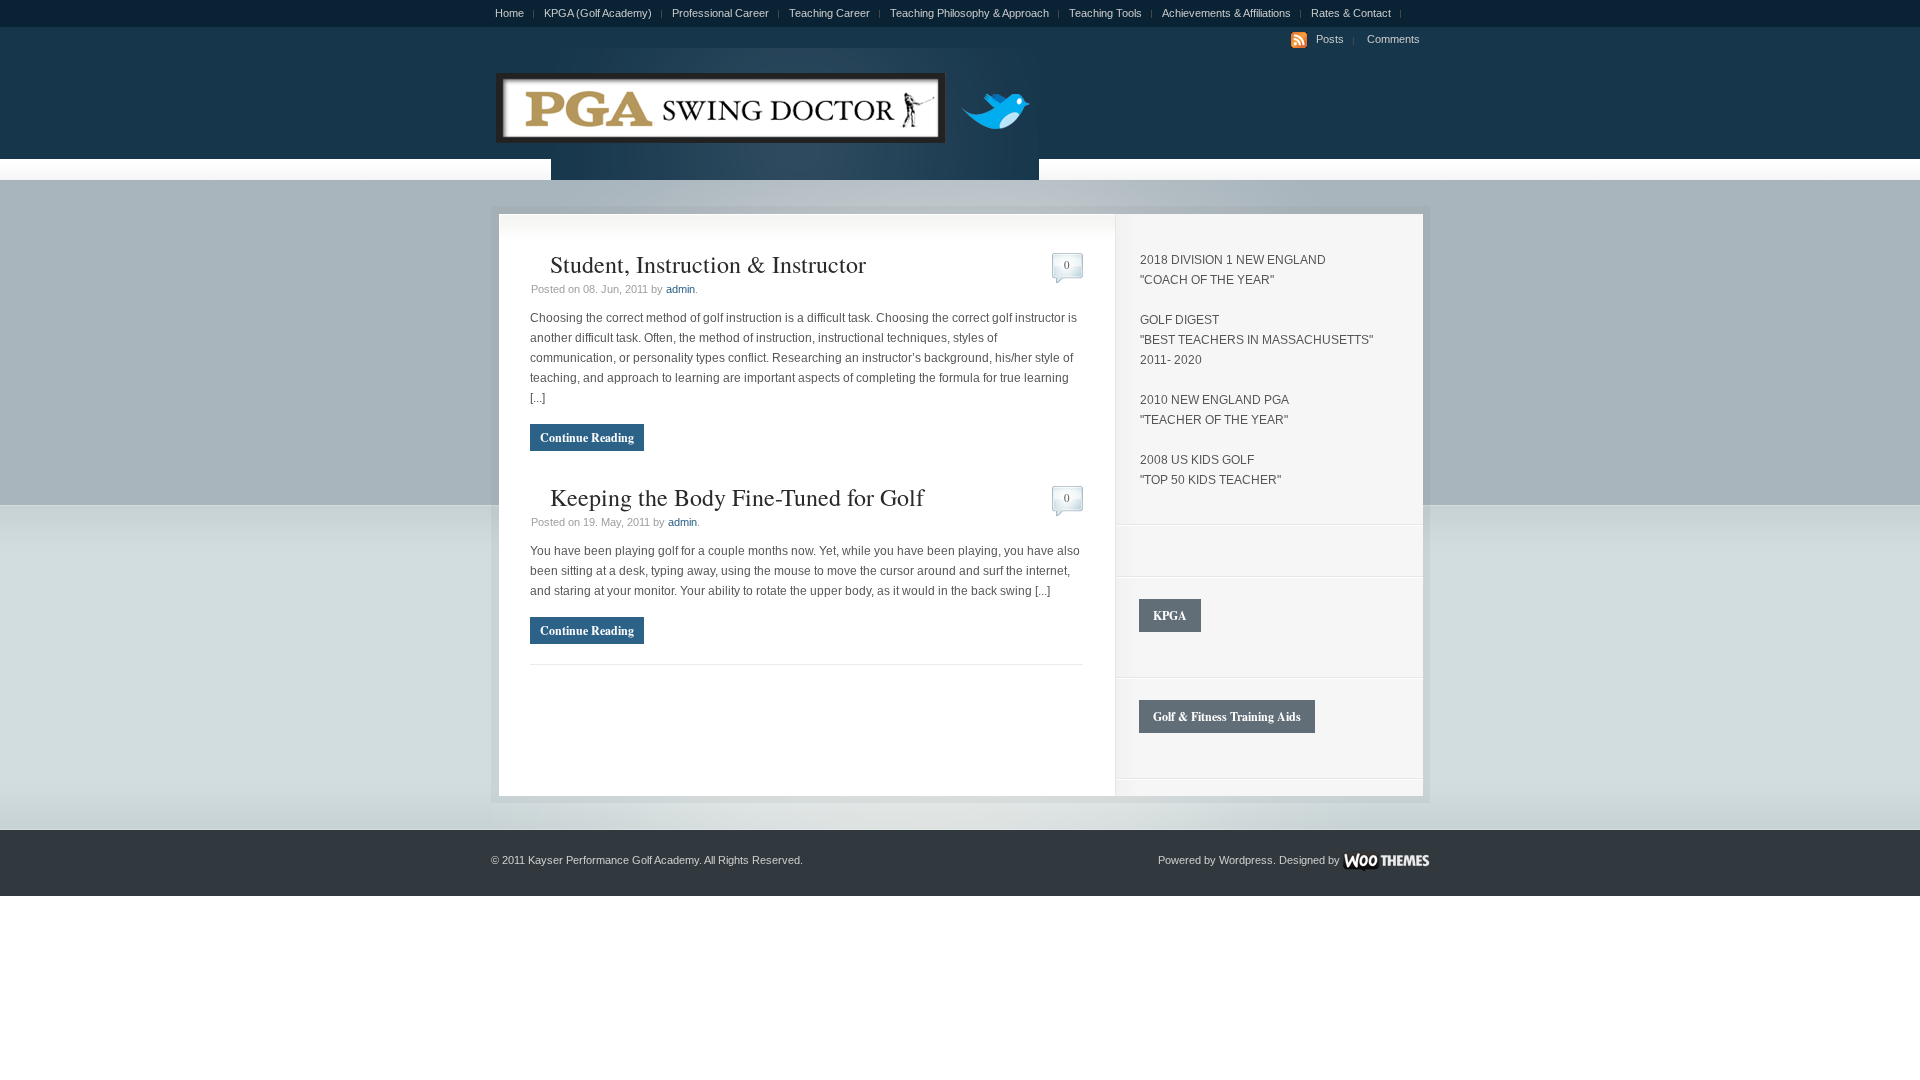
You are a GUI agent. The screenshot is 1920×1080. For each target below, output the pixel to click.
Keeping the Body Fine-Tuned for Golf (737, 497)
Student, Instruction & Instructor (708, 264)
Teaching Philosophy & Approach (969, 13)
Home (509, 13)
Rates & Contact (1351, 13)
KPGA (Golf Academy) (598, 13)
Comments (1393, 39)
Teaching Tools (1105, 13)
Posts (1330, 39)
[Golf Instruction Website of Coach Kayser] (718, 139)
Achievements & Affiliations (1226, 13)
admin (680, 289)
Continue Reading (587, 437)
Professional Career (720, 13)
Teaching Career (829, 13)
